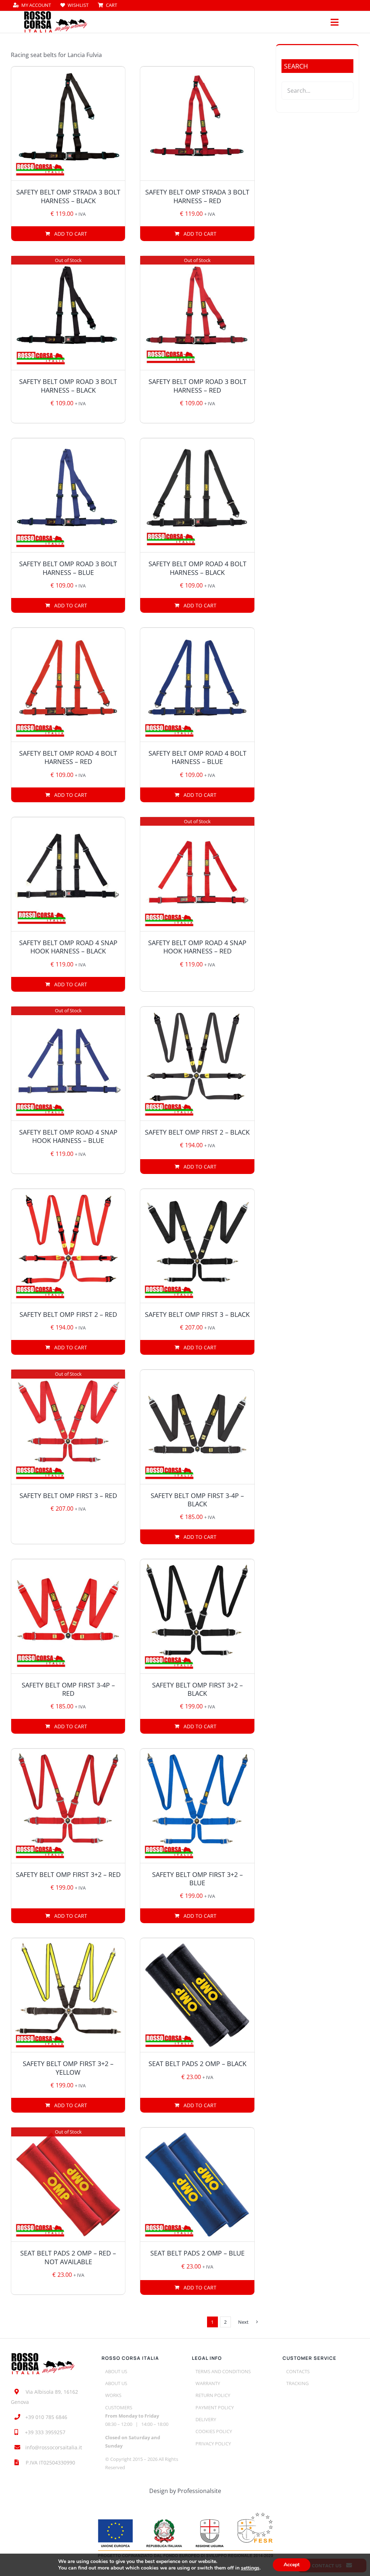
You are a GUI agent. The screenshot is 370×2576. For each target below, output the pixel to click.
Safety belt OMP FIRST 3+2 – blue (197, 1879)
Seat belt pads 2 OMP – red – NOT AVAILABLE (68, 2257)
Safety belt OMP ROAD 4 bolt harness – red (68, 757)
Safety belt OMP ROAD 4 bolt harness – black (197, 568)
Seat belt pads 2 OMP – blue (197, 2253)
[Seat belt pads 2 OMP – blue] (197, 2185)
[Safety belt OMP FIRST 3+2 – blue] (197, 1806)
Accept (292, 2565)
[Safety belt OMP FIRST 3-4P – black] (197, 1427)
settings (250, 2568)
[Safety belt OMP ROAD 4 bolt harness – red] (68, 685)
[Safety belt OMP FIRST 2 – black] (197, 1064)
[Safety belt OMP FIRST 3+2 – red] (68, 1806)
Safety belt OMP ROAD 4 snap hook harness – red (197, 947)
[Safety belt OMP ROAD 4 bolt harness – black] (197, 495)
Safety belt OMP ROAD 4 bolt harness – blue (197, 757)
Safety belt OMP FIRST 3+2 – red (68, 1874)
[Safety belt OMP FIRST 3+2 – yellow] (68, 1995)
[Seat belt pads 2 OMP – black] (197, 1995)
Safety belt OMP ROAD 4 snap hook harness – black (68, 947)
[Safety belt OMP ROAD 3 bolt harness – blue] (68, 495)
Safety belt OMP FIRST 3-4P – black (197, 1500)
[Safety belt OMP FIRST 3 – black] (197, 1246)
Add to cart (71, 234)
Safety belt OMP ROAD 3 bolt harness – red (197, 386)
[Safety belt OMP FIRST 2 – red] (68, 1246)
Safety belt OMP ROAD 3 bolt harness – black (68, 386)
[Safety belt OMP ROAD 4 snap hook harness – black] (68, 874)
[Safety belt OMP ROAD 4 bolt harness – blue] (197, 685)
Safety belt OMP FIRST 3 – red (68, 1496)
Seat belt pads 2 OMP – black (197, 2064)
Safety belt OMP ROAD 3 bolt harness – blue (68, 568)
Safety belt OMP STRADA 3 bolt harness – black (68, 196)
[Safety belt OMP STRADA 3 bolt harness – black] (68, 124)
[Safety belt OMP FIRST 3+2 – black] (197, 1616)
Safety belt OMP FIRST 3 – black (197, 1314)
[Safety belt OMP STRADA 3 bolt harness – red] (197, 124)
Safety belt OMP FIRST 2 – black (197, 1132)
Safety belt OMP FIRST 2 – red (68, 1314)
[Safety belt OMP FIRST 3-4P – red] (68, 1616)
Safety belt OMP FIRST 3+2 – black (197, 1689)
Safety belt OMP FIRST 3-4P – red (68, 1689)
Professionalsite (199, 2491)
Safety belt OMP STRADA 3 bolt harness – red (197, 196)
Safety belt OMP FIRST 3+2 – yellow (68, 2068)
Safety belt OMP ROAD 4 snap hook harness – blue (68, 1136)
